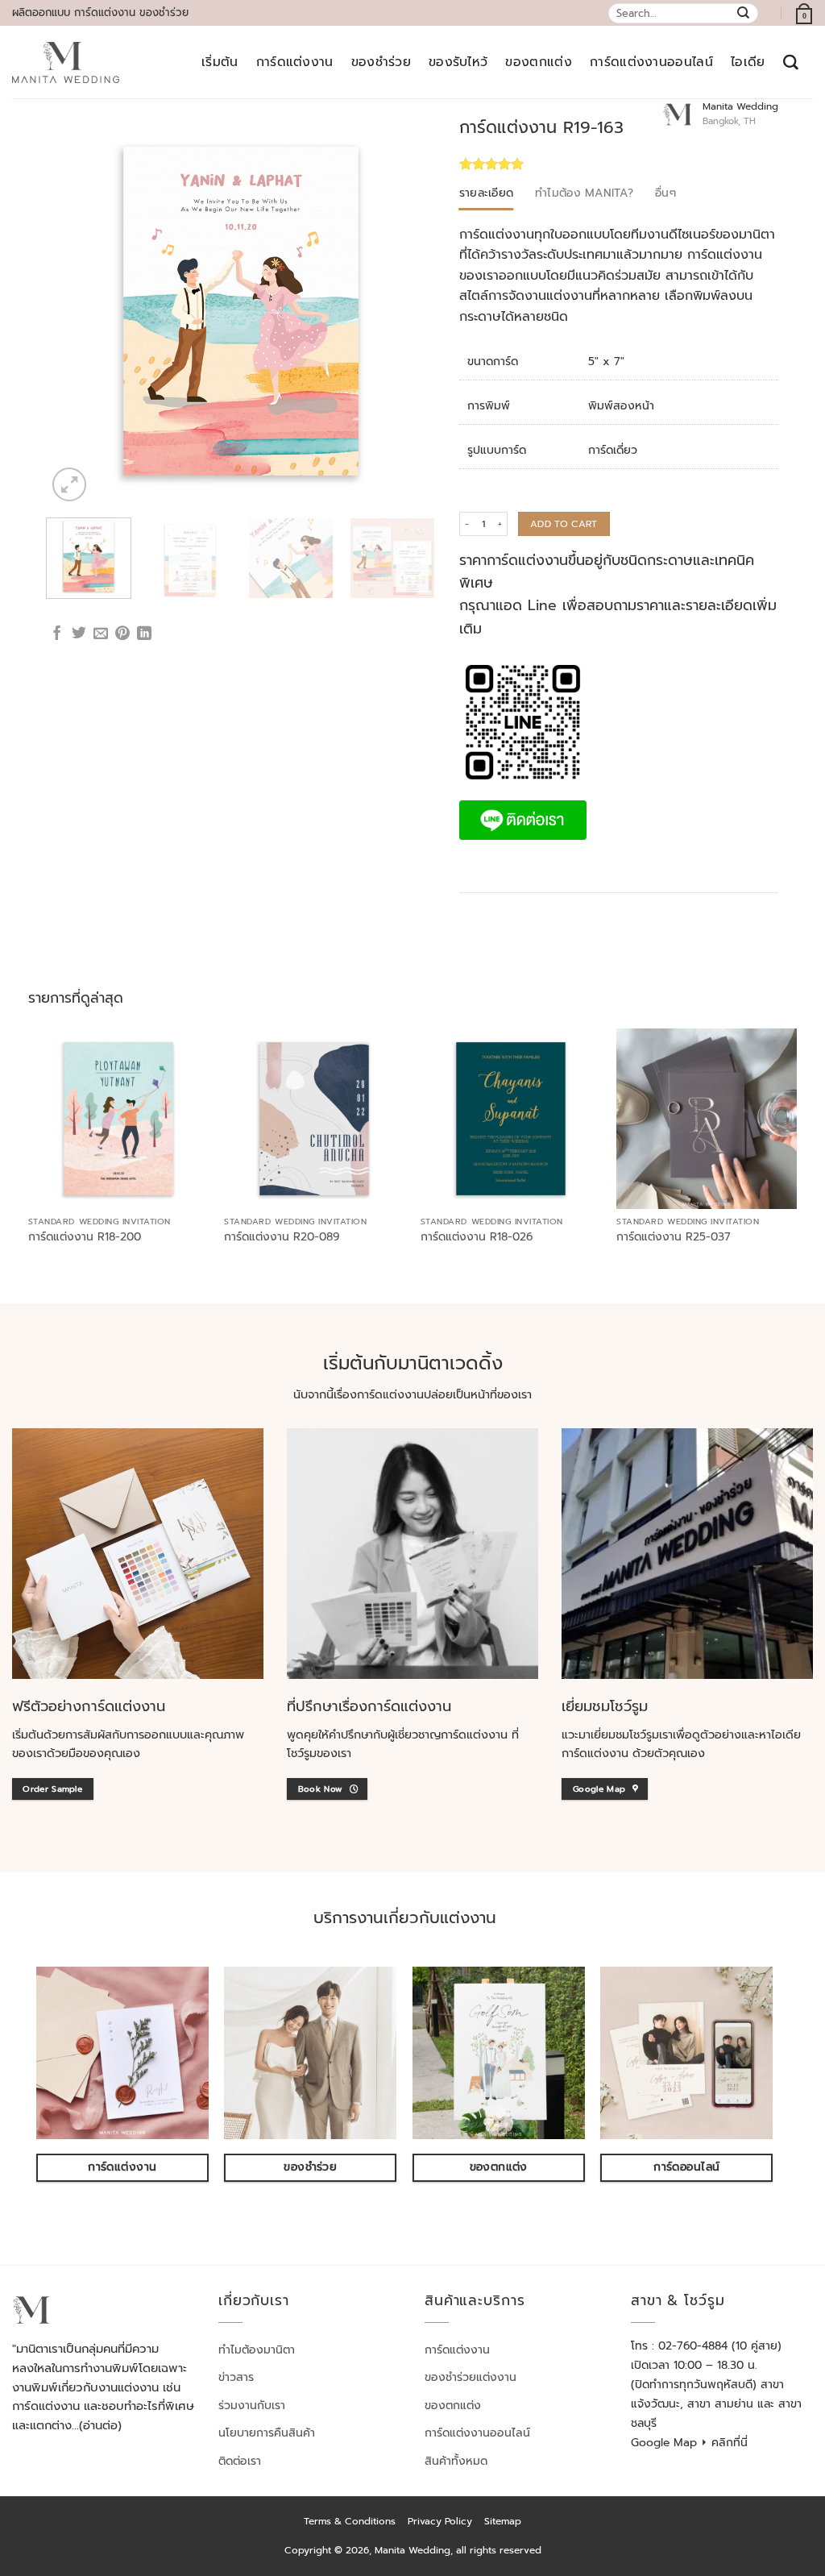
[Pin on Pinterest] (122, 634)
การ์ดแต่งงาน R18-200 (85, 1237)
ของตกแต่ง (539, 62)
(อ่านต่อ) (100, 2425)
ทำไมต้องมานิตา (257, 2350)
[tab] (487, 193)
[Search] (791, 62)
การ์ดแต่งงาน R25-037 (674, 1237)
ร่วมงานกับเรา (252, 2406)
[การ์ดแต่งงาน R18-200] (118, 1119)
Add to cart (564, 524)
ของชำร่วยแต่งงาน (471, 2377)
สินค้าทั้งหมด (456, 2461)
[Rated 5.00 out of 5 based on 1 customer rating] (552, 164)
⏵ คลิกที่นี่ (724, 2443)
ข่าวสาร (236, 2377)
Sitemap (503, 2521)
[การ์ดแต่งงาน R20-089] (314, 1119)
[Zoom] (69, 484)
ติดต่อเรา (240, 2461)
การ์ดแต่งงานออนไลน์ (651, 62)
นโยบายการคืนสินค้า (267, 2433)
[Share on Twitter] (79, 634)
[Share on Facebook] (57, 634)
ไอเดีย (748, 62)
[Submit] (744, 13)
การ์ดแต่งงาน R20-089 (282, 1237)
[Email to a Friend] (101, 634)
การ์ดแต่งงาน (295, 62)
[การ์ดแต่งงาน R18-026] (511, 1119)
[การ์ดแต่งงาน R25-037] (707, 1119)
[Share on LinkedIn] (144, 634)
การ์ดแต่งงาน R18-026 (477, 1237)
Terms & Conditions (350, 2521)
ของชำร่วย (381, 62)
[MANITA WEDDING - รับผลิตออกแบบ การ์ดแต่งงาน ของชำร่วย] (66, 63)
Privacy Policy (440, 2521)
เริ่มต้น (220, 62)
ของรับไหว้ (458, 62)
